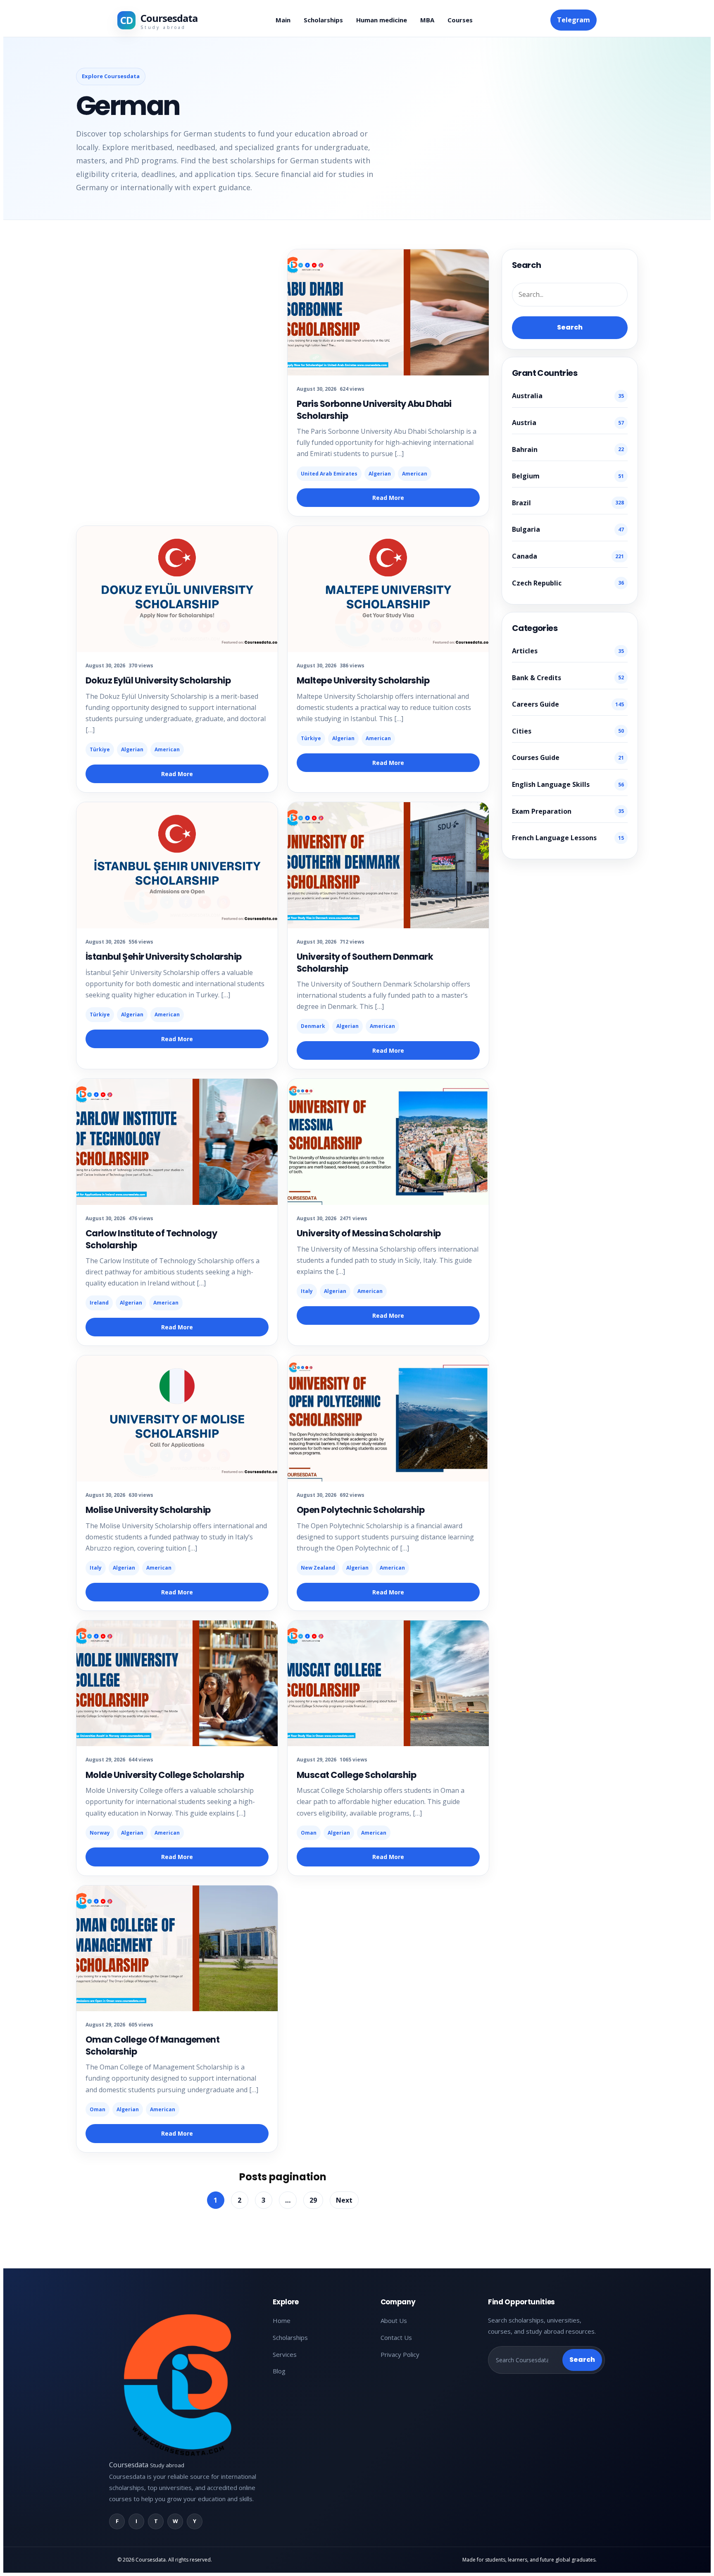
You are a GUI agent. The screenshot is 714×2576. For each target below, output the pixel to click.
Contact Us (396, 2337)
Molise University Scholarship (148, 1510)
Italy (307, 1291)
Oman (309, 1833)
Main (283, 20)
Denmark (313, 1026)
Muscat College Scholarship (356, 1775)
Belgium (568, 476)
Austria (568, 423)
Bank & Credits (568, 678)
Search (570, 327)
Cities (568, 731)
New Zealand (318, 1568)
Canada (568, 556)
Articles (568, 651)
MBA (427, 20)
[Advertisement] (119, 2506)
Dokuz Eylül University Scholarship (158, 680)
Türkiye (100, 749)
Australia (568, 396)
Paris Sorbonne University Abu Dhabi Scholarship (374, 410)
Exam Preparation (568, 811)
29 (313, 2200)
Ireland (99, 1303)
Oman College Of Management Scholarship (152, 2045)
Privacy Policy (400, 2354)
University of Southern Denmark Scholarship (365, 962)
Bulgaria (568, 529)
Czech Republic (568, 583)
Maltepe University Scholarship (363, 680)
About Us (394, 2320)
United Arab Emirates (329, 474)
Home (282, 2320)
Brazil (568, 503)
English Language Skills (568, 784)
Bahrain (568, 449)
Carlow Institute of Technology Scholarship (151, 1239)
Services (285, 2354)
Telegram (574, 20)
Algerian (380, 474)
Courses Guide (568, 758)
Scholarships (323, 20)
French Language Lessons (568, 838)
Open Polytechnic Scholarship (361, 1510)
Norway (100, 1833)
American (415, 474)
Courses (460, 20)
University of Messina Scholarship (369, 1233)
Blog (279, 2371)
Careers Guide (568, 704)
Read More (388, 498)
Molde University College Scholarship (165, 1775)
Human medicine (382, 20)
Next (344, 2200)
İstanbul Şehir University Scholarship (164, 957)
